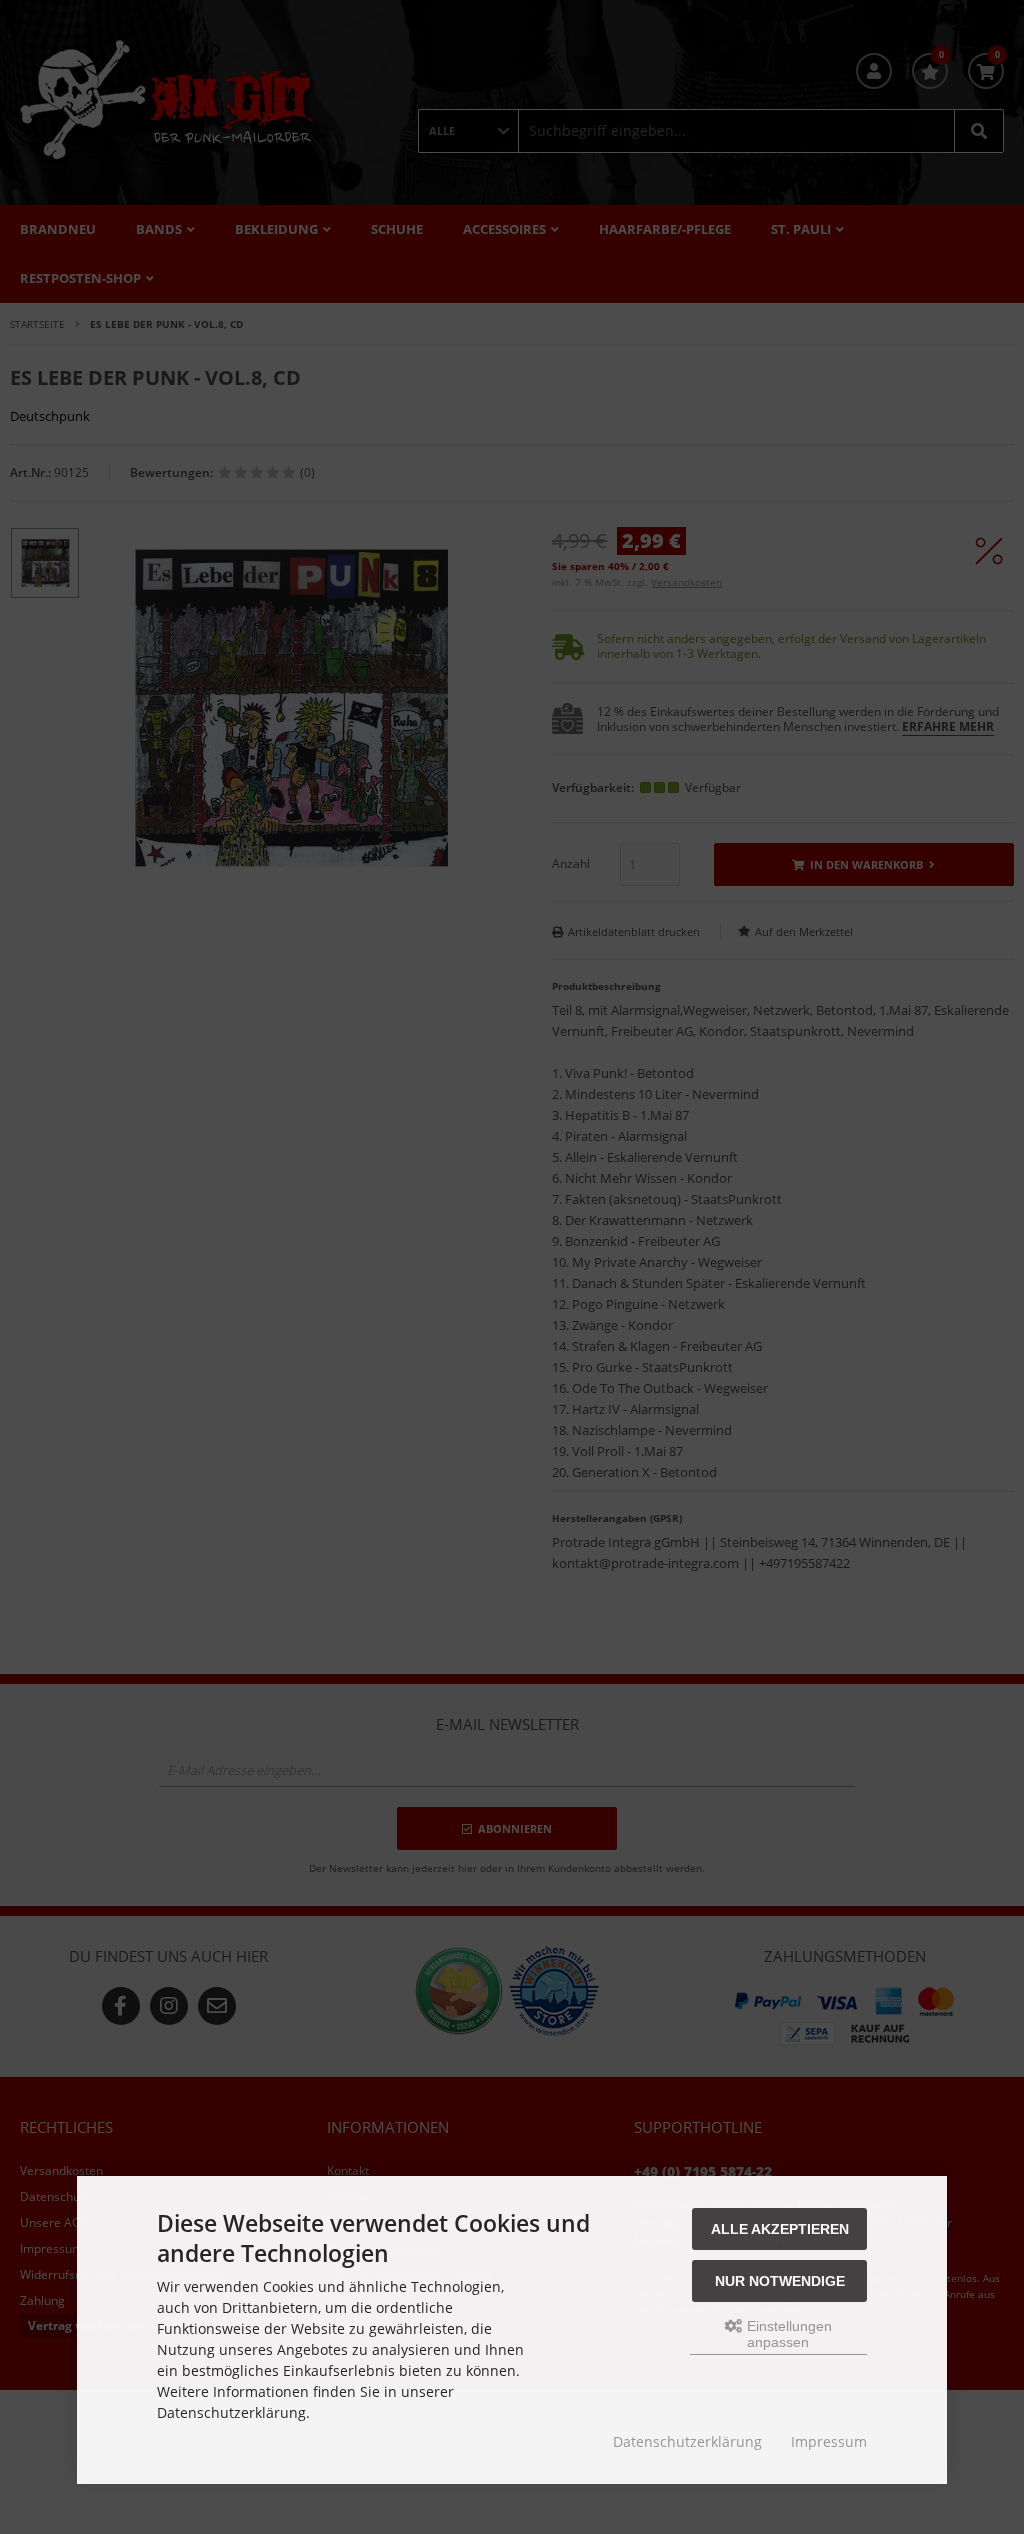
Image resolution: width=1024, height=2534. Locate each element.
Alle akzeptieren (780, 2229)
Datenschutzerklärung (687, 2441)
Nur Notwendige (780, 2281)
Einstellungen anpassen (787, 2334)
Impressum (829, 2441)
